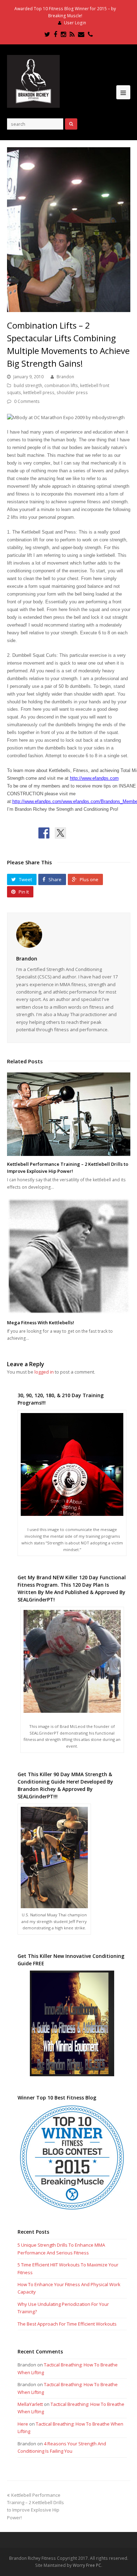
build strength (28, 385)
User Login (75, 23)
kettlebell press (39, 393)
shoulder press (72, 393)
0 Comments (27, 401)
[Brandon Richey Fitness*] (33, 81)
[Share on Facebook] (44, 833)
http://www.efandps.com (94, 778)
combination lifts (61, 385)
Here (23, 2424)
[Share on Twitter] (60, 833)
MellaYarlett (30, 2404)
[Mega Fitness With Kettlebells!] (69, 1256)
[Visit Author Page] (69, 935)
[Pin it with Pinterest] (93, 833)
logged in (44, 1372)
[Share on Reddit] (77, 833)
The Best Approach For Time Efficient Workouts (67, 2324)
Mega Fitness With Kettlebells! (41, 1323)
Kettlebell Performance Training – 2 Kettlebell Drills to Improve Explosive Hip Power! (68, 1168)
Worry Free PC (87, 2565)
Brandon (65, 377)
